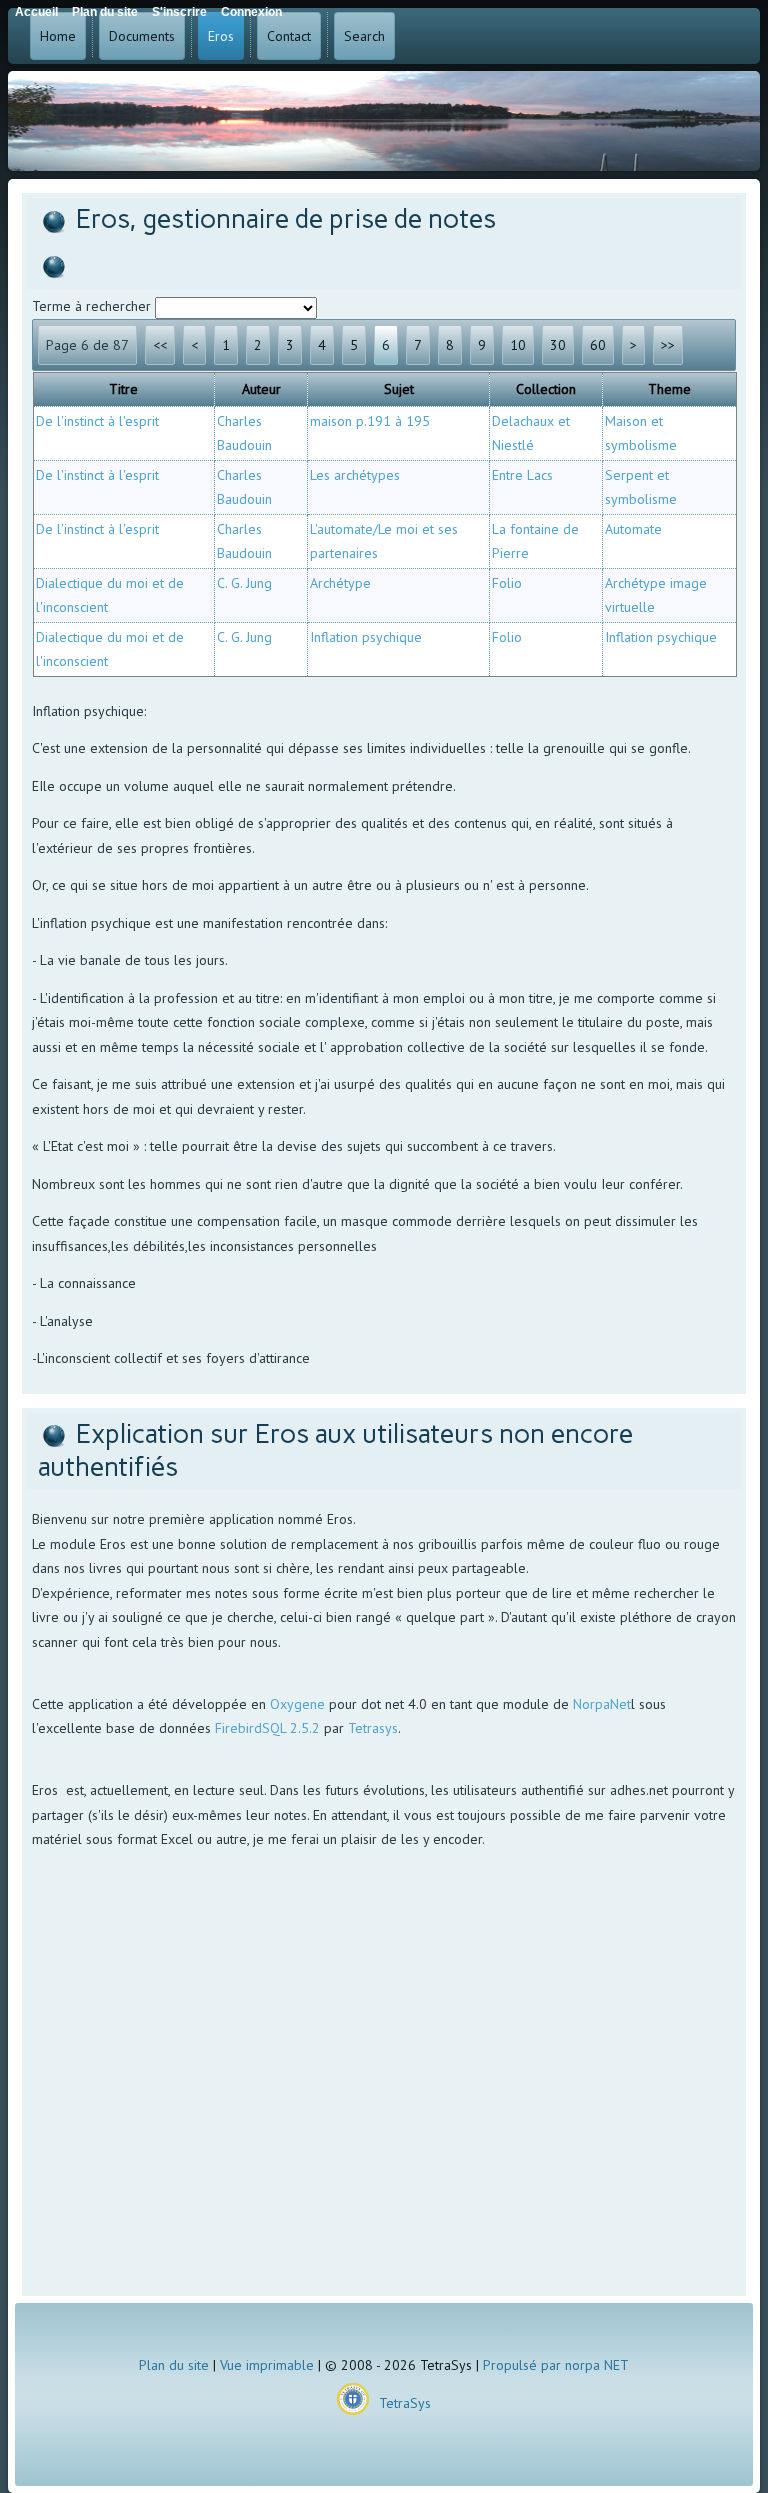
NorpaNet (602, 1704)
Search (364, 36)
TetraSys (405, 2403)
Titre (123, 389)
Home (58, 36)
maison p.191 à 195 (370, 421)
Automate (633, 529)
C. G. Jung (244, 583)
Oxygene (297, 1704)
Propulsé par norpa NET (556, 2365)
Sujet (399, 389)
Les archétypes (355, 475)
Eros (221, 36)
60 (598, 345)
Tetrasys (373, 1728)
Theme (669, 389)
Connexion (251, 12)
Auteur (261, 389)
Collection (546, 389)
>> (668, 345)
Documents (142, 36)
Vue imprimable (267, 2365)
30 (558, 345)
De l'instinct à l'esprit (97, 421)
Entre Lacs (522, 475)
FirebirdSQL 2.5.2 (267, 1728)
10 (518, 345)
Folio (507, 583)
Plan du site (174, 2365)
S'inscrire (179, 12)
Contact (289, 36)
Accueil (36, 12)
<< (160, 345)
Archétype (340, 583)
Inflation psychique (366, 637)
